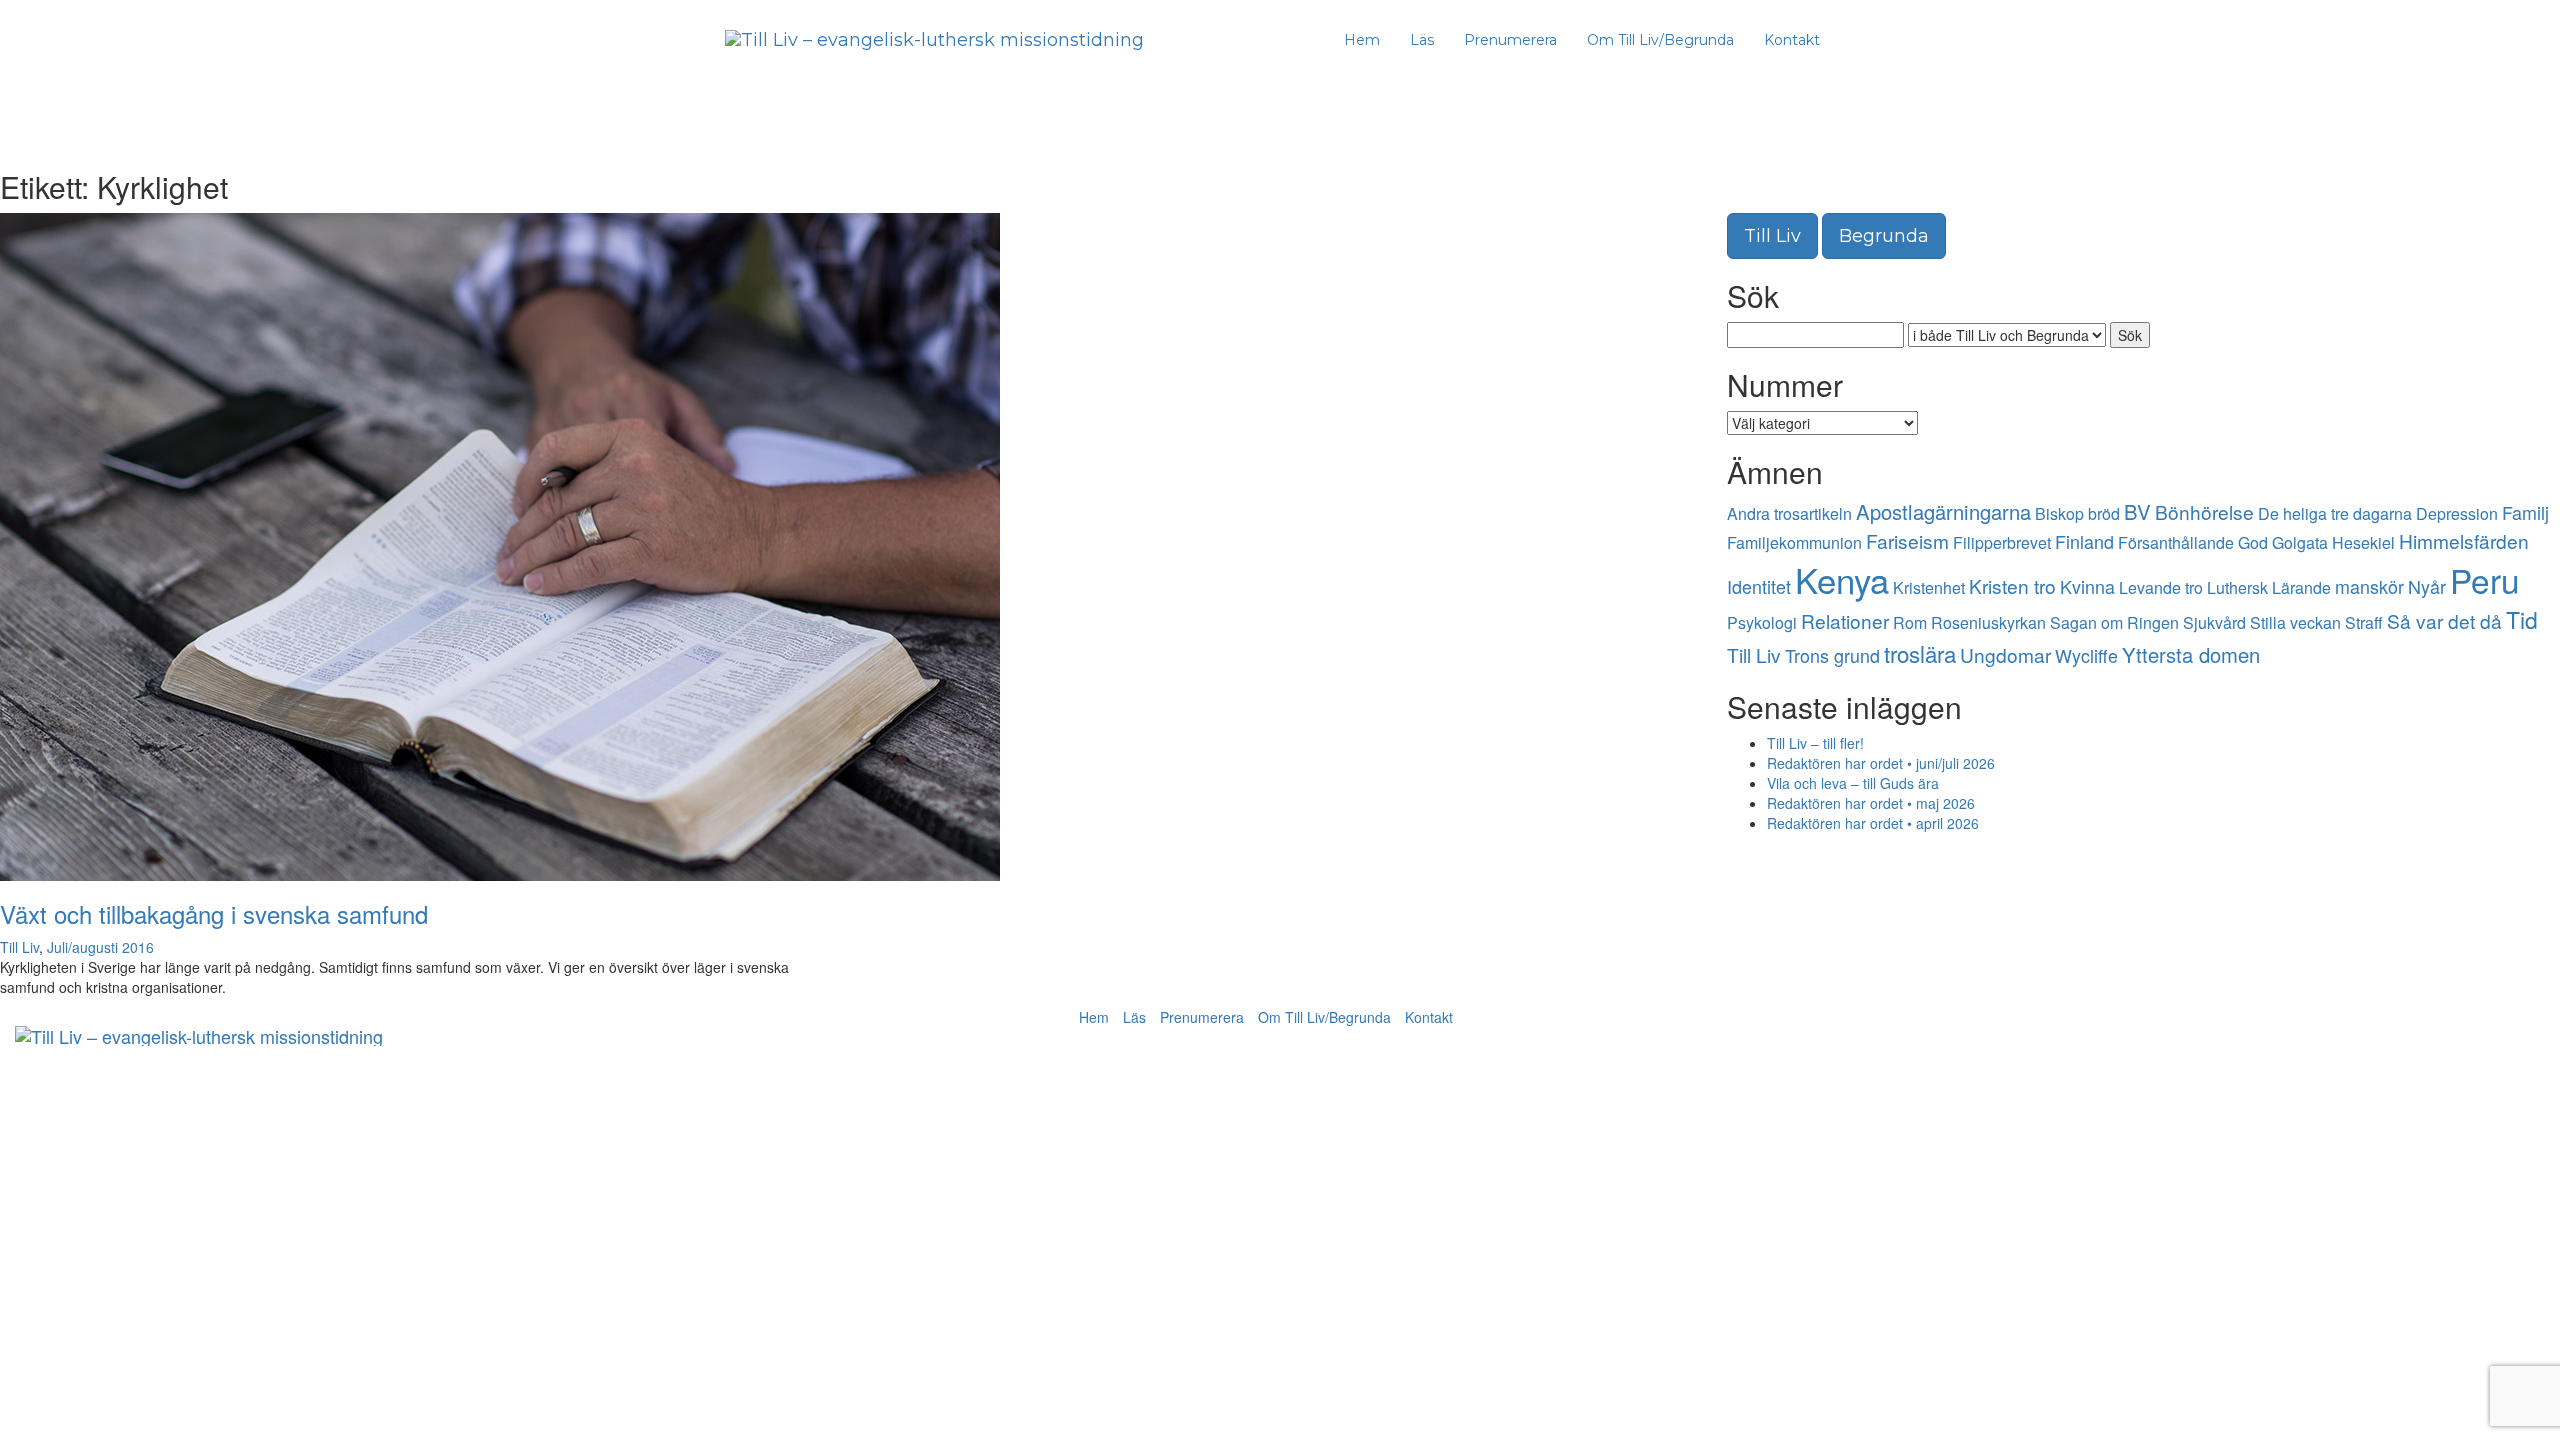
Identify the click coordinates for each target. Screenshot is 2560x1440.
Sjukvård (2214, 622)
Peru (2485, 579)
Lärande (2301, 587)
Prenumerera (1510, 40)
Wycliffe (2086, 655)
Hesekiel (2363, 542)
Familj (2525, 512)
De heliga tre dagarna (2335, 513)
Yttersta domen (2191, 654)
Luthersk (2237, 587)
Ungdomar (2005, 654)
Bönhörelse (2204, 511)
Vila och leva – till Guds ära (1853, 783)
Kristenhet (1929, 587)
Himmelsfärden (2464, 540)
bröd (2104, 513)
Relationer (1845, 620)
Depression (2457, 513)
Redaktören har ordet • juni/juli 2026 (1881, 763)
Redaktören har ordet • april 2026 (1873, 823)
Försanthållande (2176, 542)
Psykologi (1762, 622)
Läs (1422, 40)
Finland (2084, 541)
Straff (2364, 622)
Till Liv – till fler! (1815, 743)
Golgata (2300, 542)
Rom (1910, 622)
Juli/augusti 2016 (100, 947)
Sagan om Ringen (2114, 622)
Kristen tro (2012, 585)
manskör (2369, 586)
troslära (1920, 653)
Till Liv (19, 947)
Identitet (1759, 586)
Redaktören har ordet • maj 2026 (1871, 803)
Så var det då (2444, 620)
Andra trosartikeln (1789, 513)
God (2253, 542)
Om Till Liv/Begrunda (1660, 40)
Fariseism (1907, 540)
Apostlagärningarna (1943, 511)
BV (2137, 511)
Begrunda (1884, 236)
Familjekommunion (1794, 542)
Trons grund (1832, 655)
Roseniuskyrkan (1988, 622)
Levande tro (2161, 587)
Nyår (2427, 586)
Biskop (2059, 513)
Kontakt (1792, 40)
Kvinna (2087, 586)
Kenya (1842, 579)
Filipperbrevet (2002, 542)
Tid (2522, 619)
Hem (1362, 40)
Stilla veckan (2295, 622)
